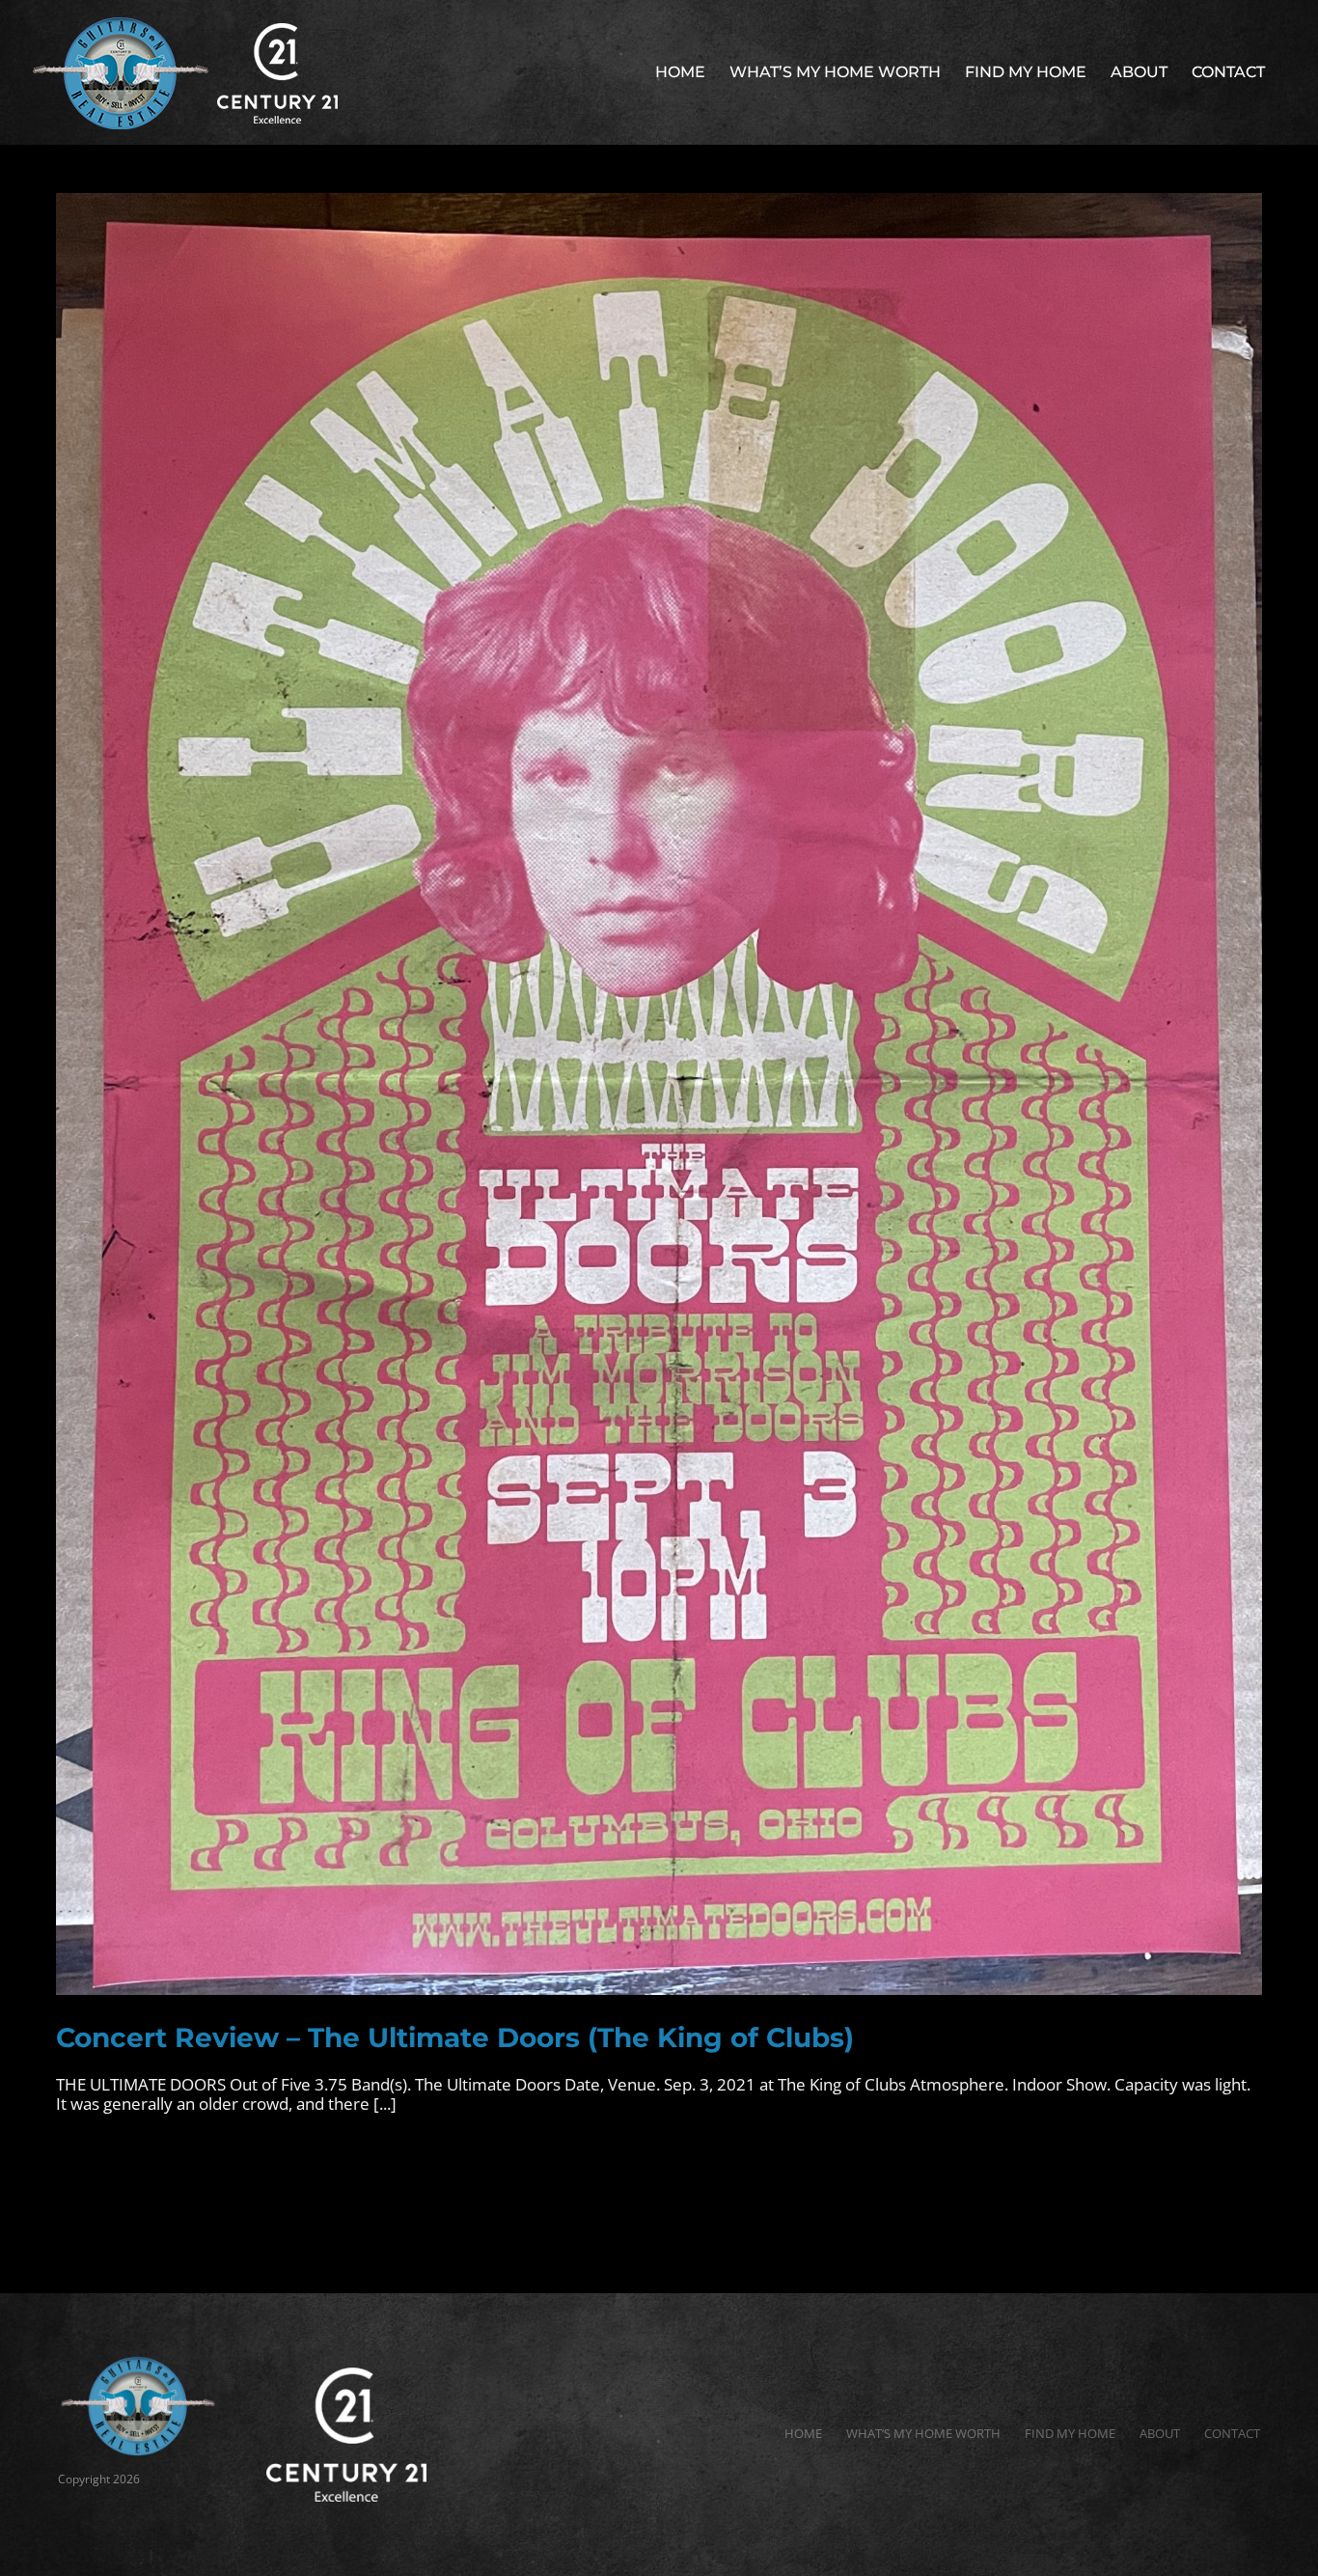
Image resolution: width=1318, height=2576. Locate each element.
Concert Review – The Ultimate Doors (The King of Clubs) (455, 2037)
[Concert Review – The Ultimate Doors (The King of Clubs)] (659, 1094)
